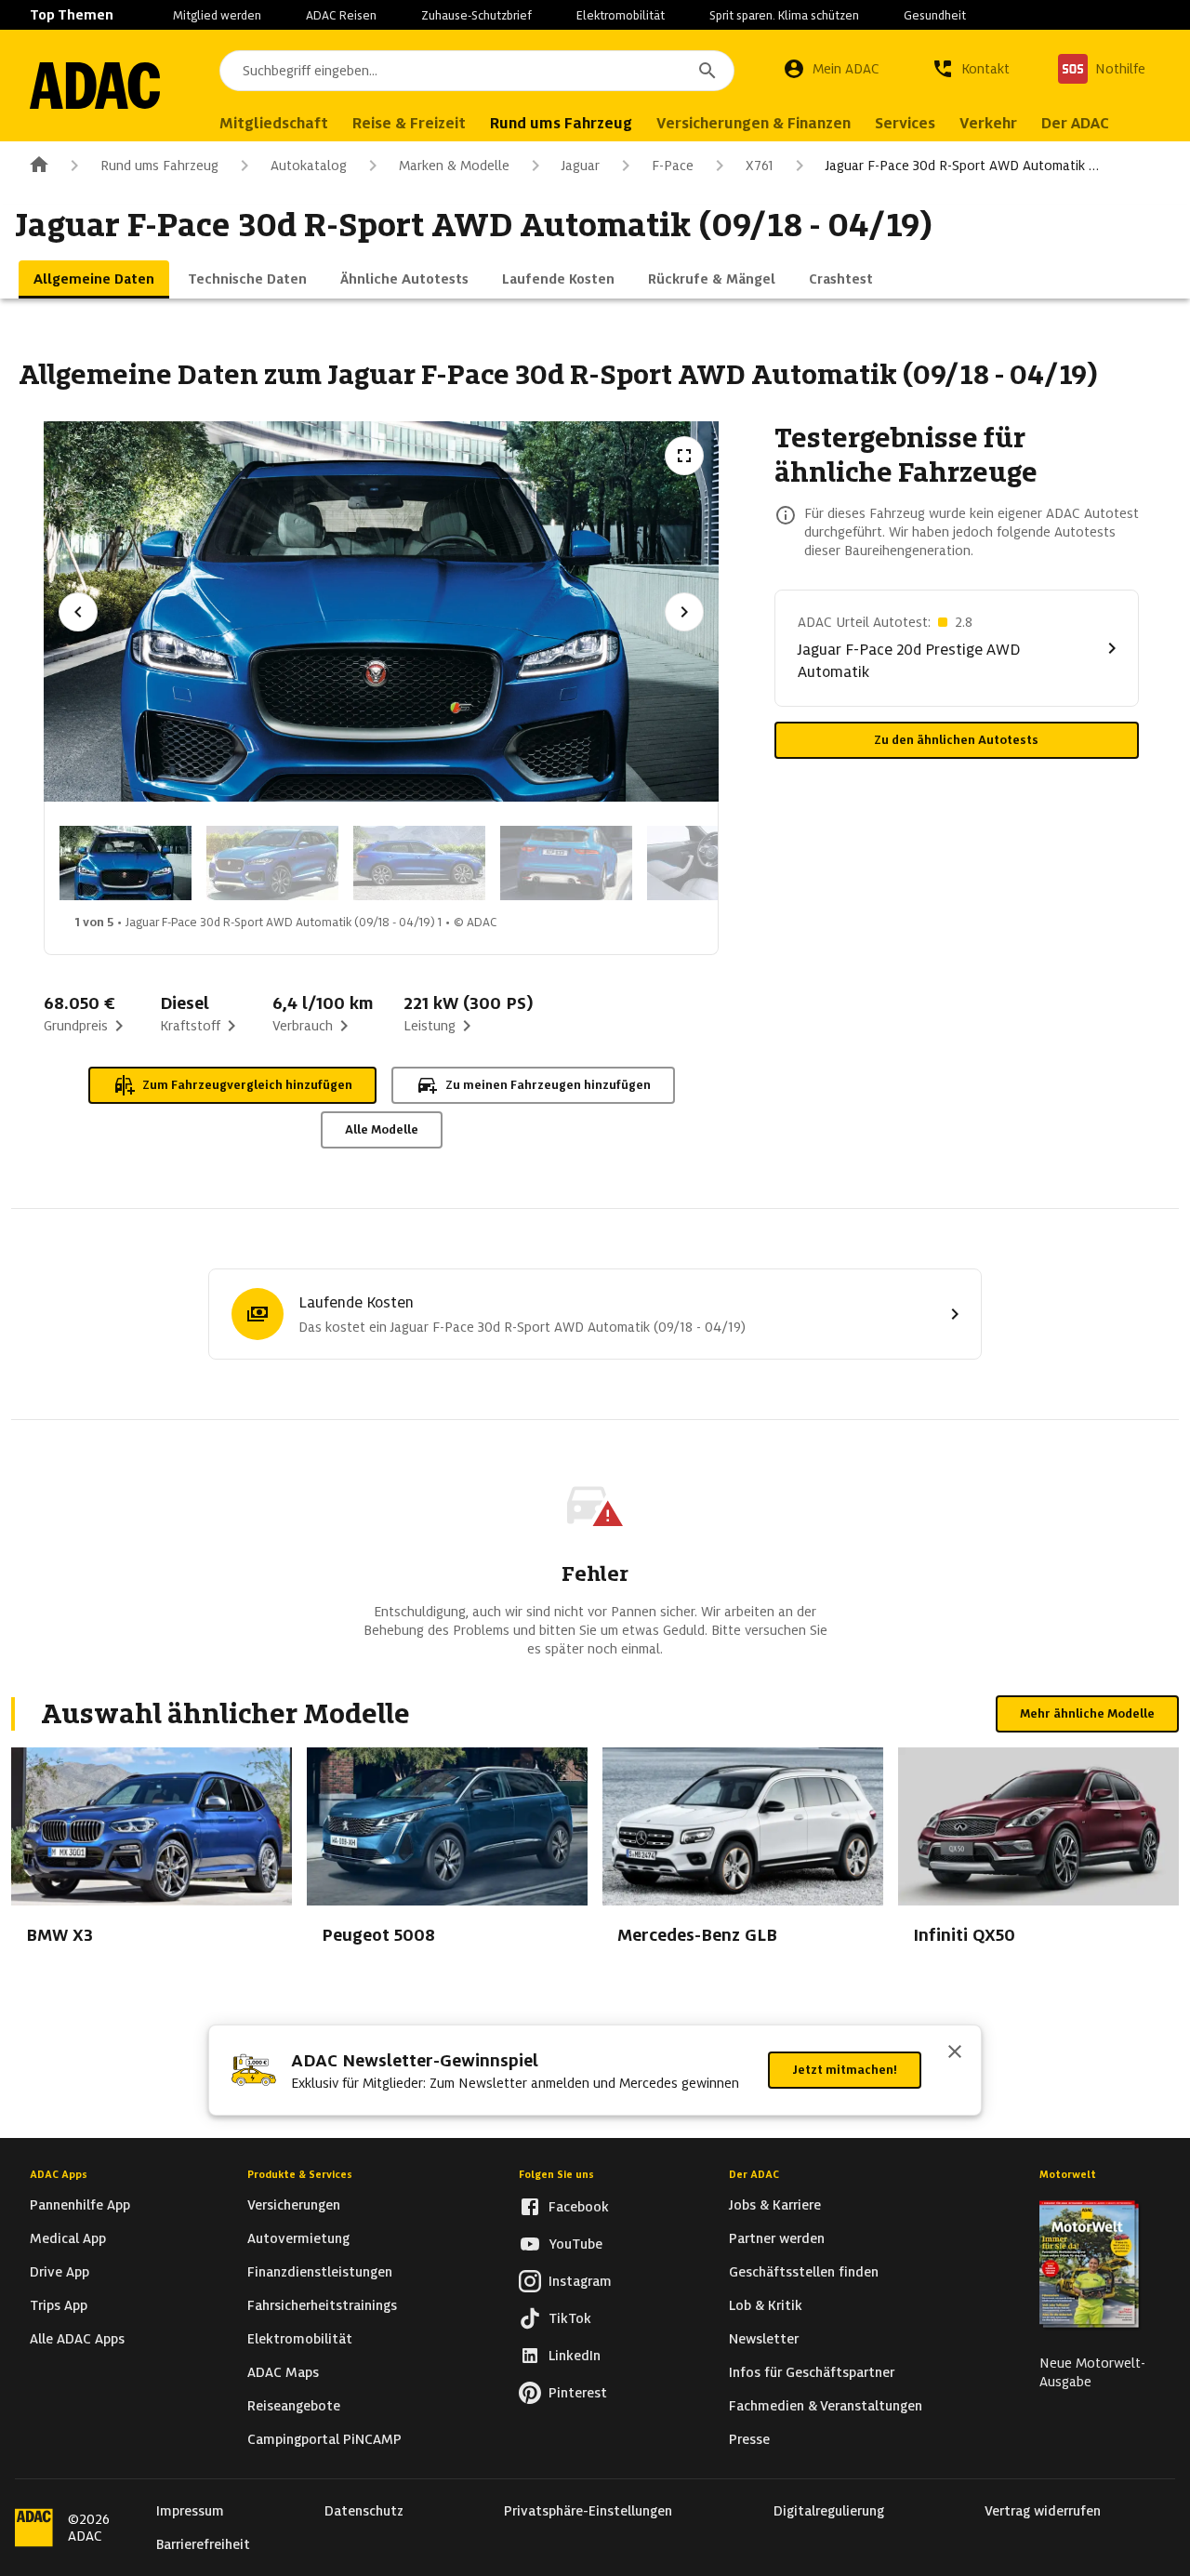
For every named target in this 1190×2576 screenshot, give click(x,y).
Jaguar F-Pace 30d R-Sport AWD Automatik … (962, 166)
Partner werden (777, 2238)
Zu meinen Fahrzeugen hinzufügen (548, 1085)
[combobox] (477, 71)
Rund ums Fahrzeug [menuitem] (561, 123)
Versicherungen (294, 2205)
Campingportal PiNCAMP (324, 2439)
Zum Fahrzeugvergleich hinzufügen (247, 1085)
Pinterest (578, 2393)
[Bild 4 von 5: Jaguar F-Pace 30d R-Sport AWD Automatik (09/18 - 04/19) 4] (566, 863)
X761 (760, 166)
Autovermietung (298, 2238)
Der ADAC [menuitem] (1075, 123)
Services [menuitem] (905, 123)
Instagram (580, 2281)
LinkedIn (575, 2356)
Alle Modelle (382, 1129)
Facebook (579, 2207)
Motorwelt (1068, 2174)
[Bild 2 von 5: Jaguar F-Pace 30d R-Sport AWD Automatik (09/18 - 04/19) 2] (272, 863)
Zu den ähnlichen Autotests (956, 740)
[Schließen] (955, 2053)
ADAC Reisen (341, 15)
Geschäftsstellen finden (804, 2272)
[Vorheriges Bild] (78, 612)
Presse (749, 2439)
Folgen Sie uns (556, 2174)
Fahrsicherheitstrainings (322, 2305)
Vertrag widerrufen (1043, 2511)
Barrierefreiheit (203, 2544)
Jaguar (581, 166)
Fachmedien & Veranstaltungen (826, 2406)
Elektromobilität (621, 15)
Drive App (59, 2272)
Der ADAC (754, 2174)
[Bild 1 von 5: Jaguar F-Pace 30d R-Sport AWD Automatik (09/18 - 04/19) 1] (126, 863)
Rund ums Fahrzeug (159, 166)
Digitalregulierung (829, 2511)
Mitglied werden (217, 15)
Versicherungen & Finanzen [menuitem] (754, 123)
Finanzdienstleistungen (320, 2272)
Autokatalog (309, 166)
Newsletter (764, 2339)
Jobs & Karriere (775, 2205)
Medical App (68, 2238)
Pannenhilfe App (80, 2205)
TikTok (570, 2318)
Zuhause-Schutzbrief (476, 15)
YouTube (575, 2244)
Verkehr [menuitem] (988, 123)
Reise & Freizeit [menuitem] (409, 123)
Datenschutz (364, 2511)
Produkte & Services (300, 2174)
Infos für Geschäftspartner (812, 2372)
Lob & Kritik (766, 2305)
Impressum (190, 2511)
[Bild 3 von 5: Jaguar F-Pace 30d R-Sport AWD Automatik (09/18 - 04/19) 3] (419, 863)
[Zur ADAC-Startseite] (95, 86)
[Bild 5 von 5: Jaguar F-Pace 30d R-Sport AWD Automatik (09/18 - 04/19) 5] (713, 863)
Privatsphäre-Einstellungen (588, 2511)
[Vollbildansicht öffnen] (684, 456)
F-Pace (673, 166)
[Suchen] (707, 71)
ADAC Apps (59, 2174)
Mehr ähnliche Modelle (1087, 1713)
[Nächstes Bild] (684, 612)
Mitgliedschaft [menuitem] (274, 123)
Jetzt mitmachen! (845, 2070)
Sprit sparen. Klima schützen (784, 15)
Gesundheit (935, 15)
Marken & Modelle (454, 166)
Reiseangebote (294, 2406)
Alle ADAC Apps (77, 2339)
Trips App (59, 2305)
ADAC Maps (283, 2372)
